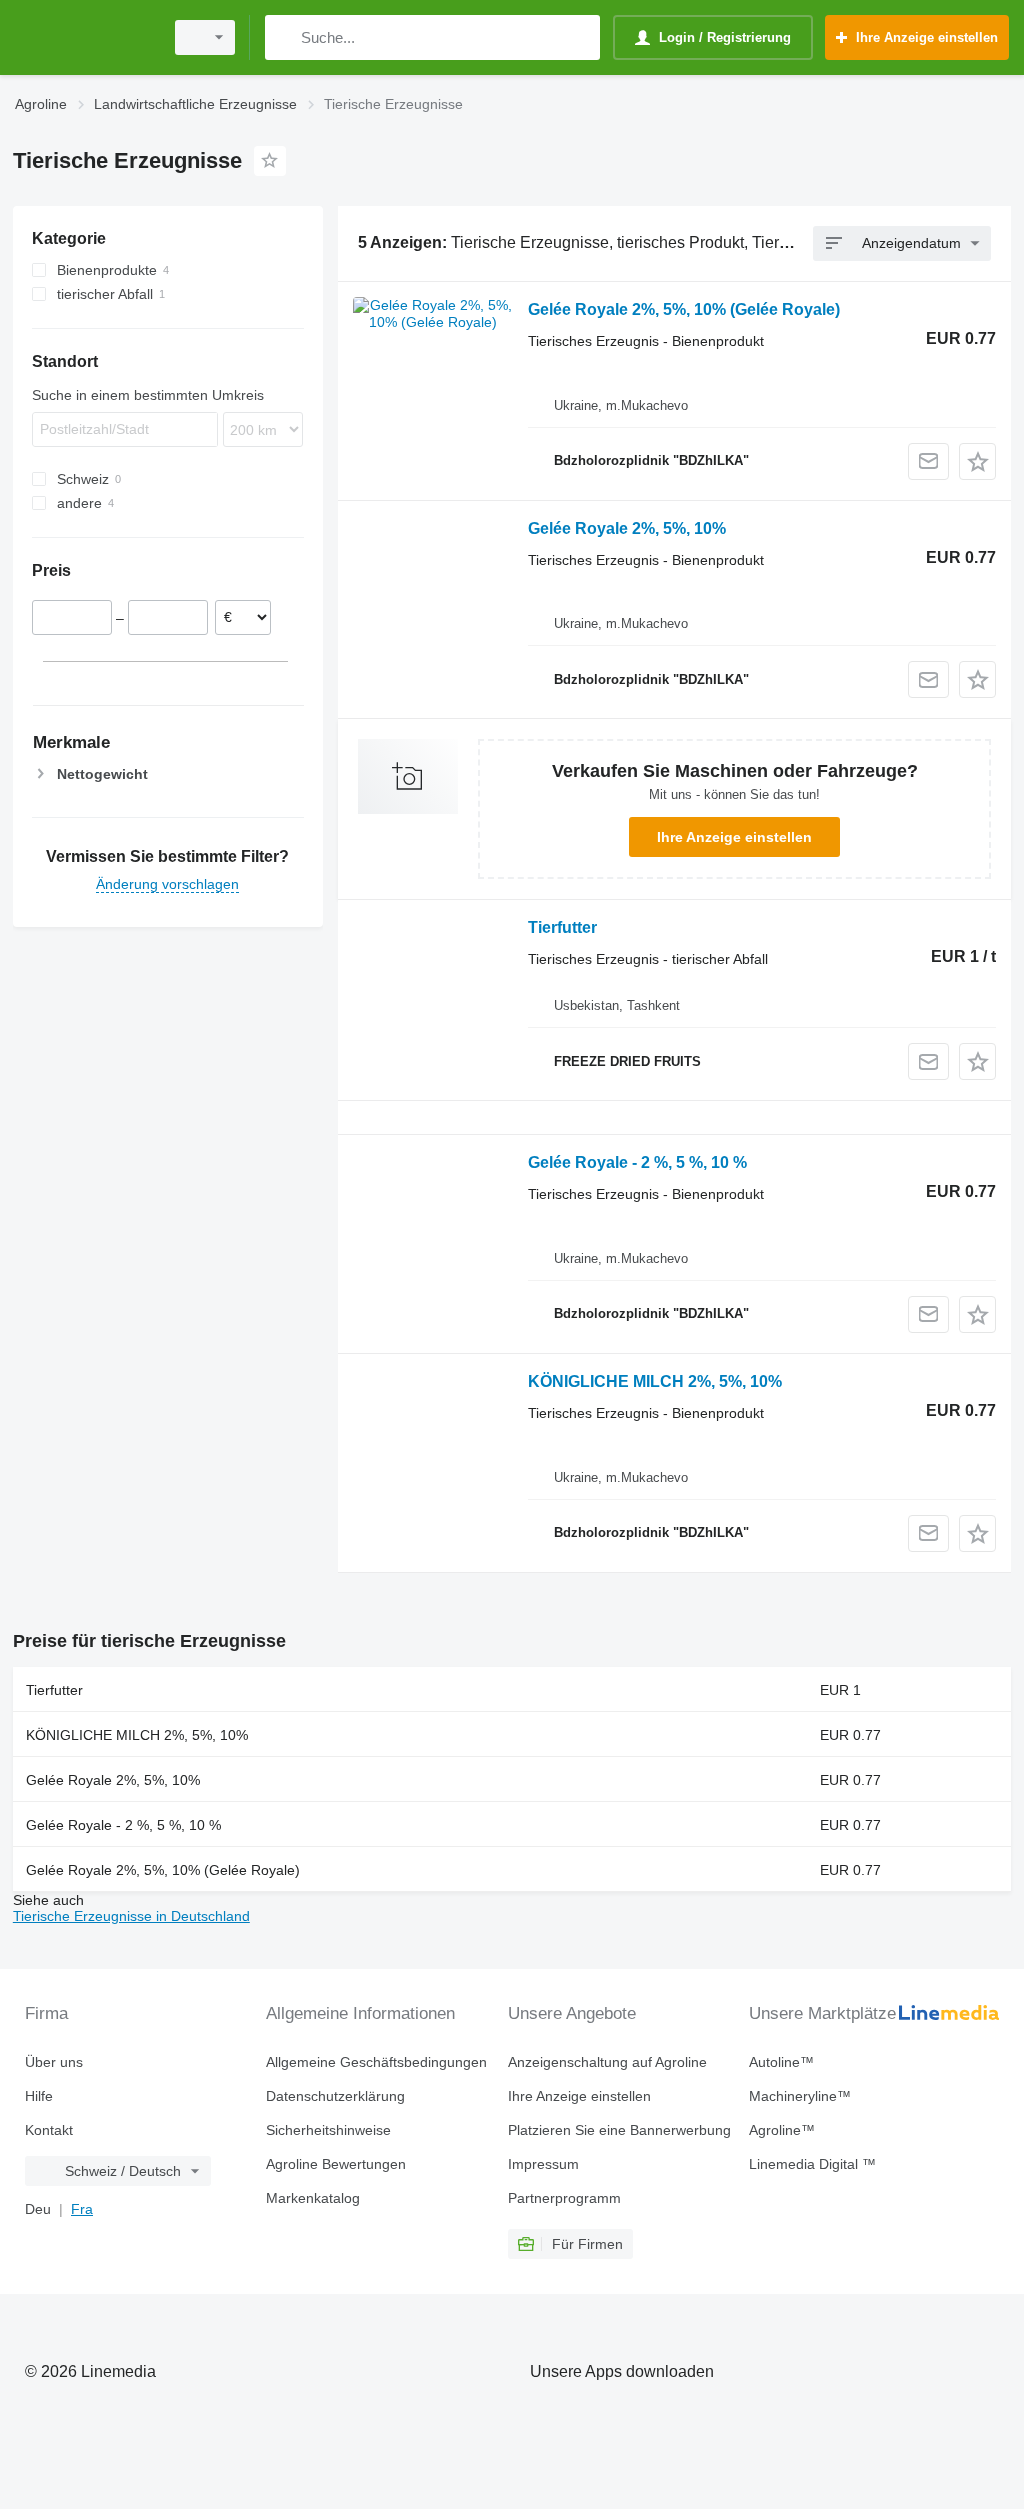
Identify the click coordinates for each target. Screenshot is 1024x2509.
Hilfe (39, 2096)
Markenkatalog (313, 2198)
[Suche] (284, 37)
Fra (82, 2209)
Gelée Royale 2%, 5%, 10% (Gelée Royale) (684, 309)
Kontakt (49, 2130)
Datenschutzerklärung (335, 2096)
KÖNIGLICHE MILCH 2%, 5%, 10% (655, 1381)
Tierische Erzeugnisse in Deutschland (131, 1916)
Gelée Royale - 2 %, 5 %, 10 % (637, 1162)
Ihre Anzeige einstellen (734, 837)
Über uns (54, 2062)
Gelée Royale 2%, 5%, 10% (627, 528)
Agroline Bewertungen (336, 2164)
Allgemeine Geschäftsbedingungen (376, 2062)
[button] (977, 461)
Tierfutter (562, 927)
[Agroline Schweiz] (85, 37)
